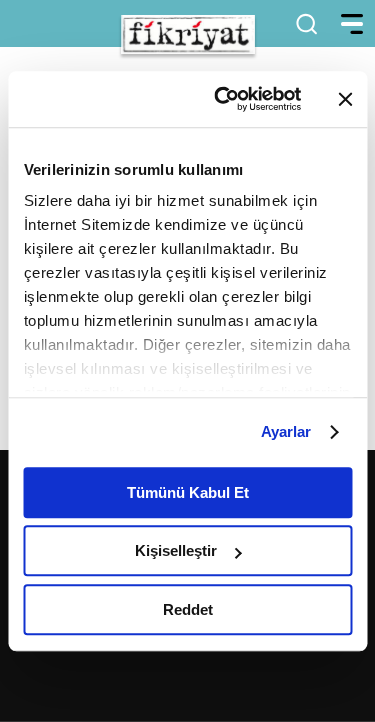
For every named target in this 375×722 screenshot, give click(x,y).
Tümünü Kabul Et (188, 492)
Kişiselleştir (176, 550)
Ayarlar (286, 431)
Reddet (188, 609)
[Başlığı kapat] (345, 99)
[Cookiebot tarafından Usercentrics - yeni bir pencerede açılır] (223, 99)
